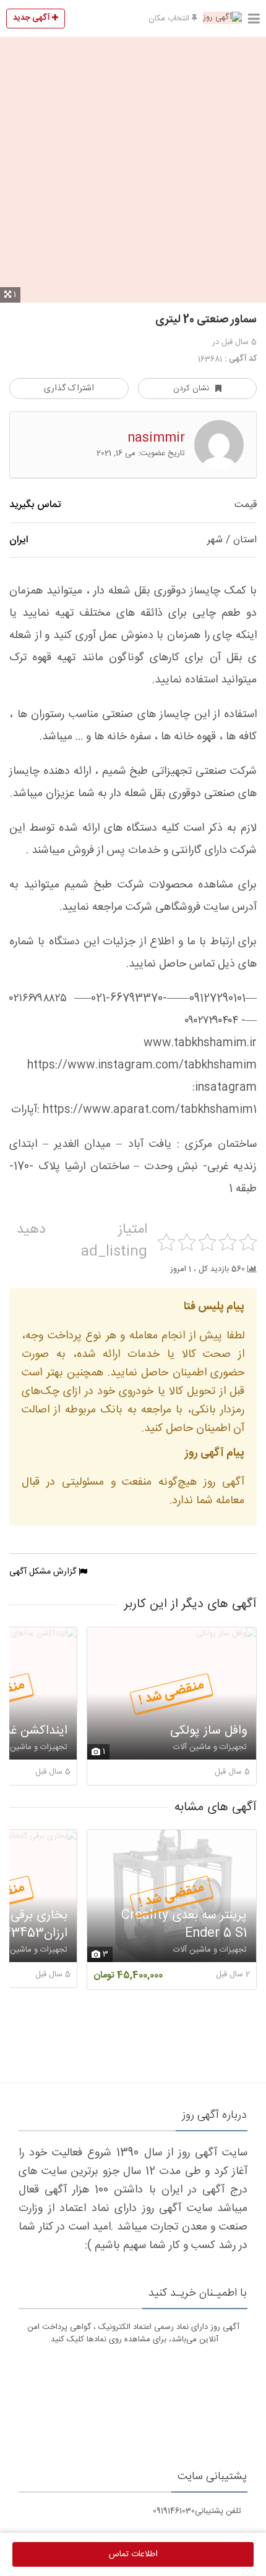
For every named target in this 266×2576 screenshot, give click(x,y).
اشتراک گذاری (69, 388)
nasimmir (156, 438)
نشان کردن (191, 388)
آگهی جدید (32, 18)
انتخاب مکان (170, 19)
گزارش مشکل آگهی (44, 1572)
